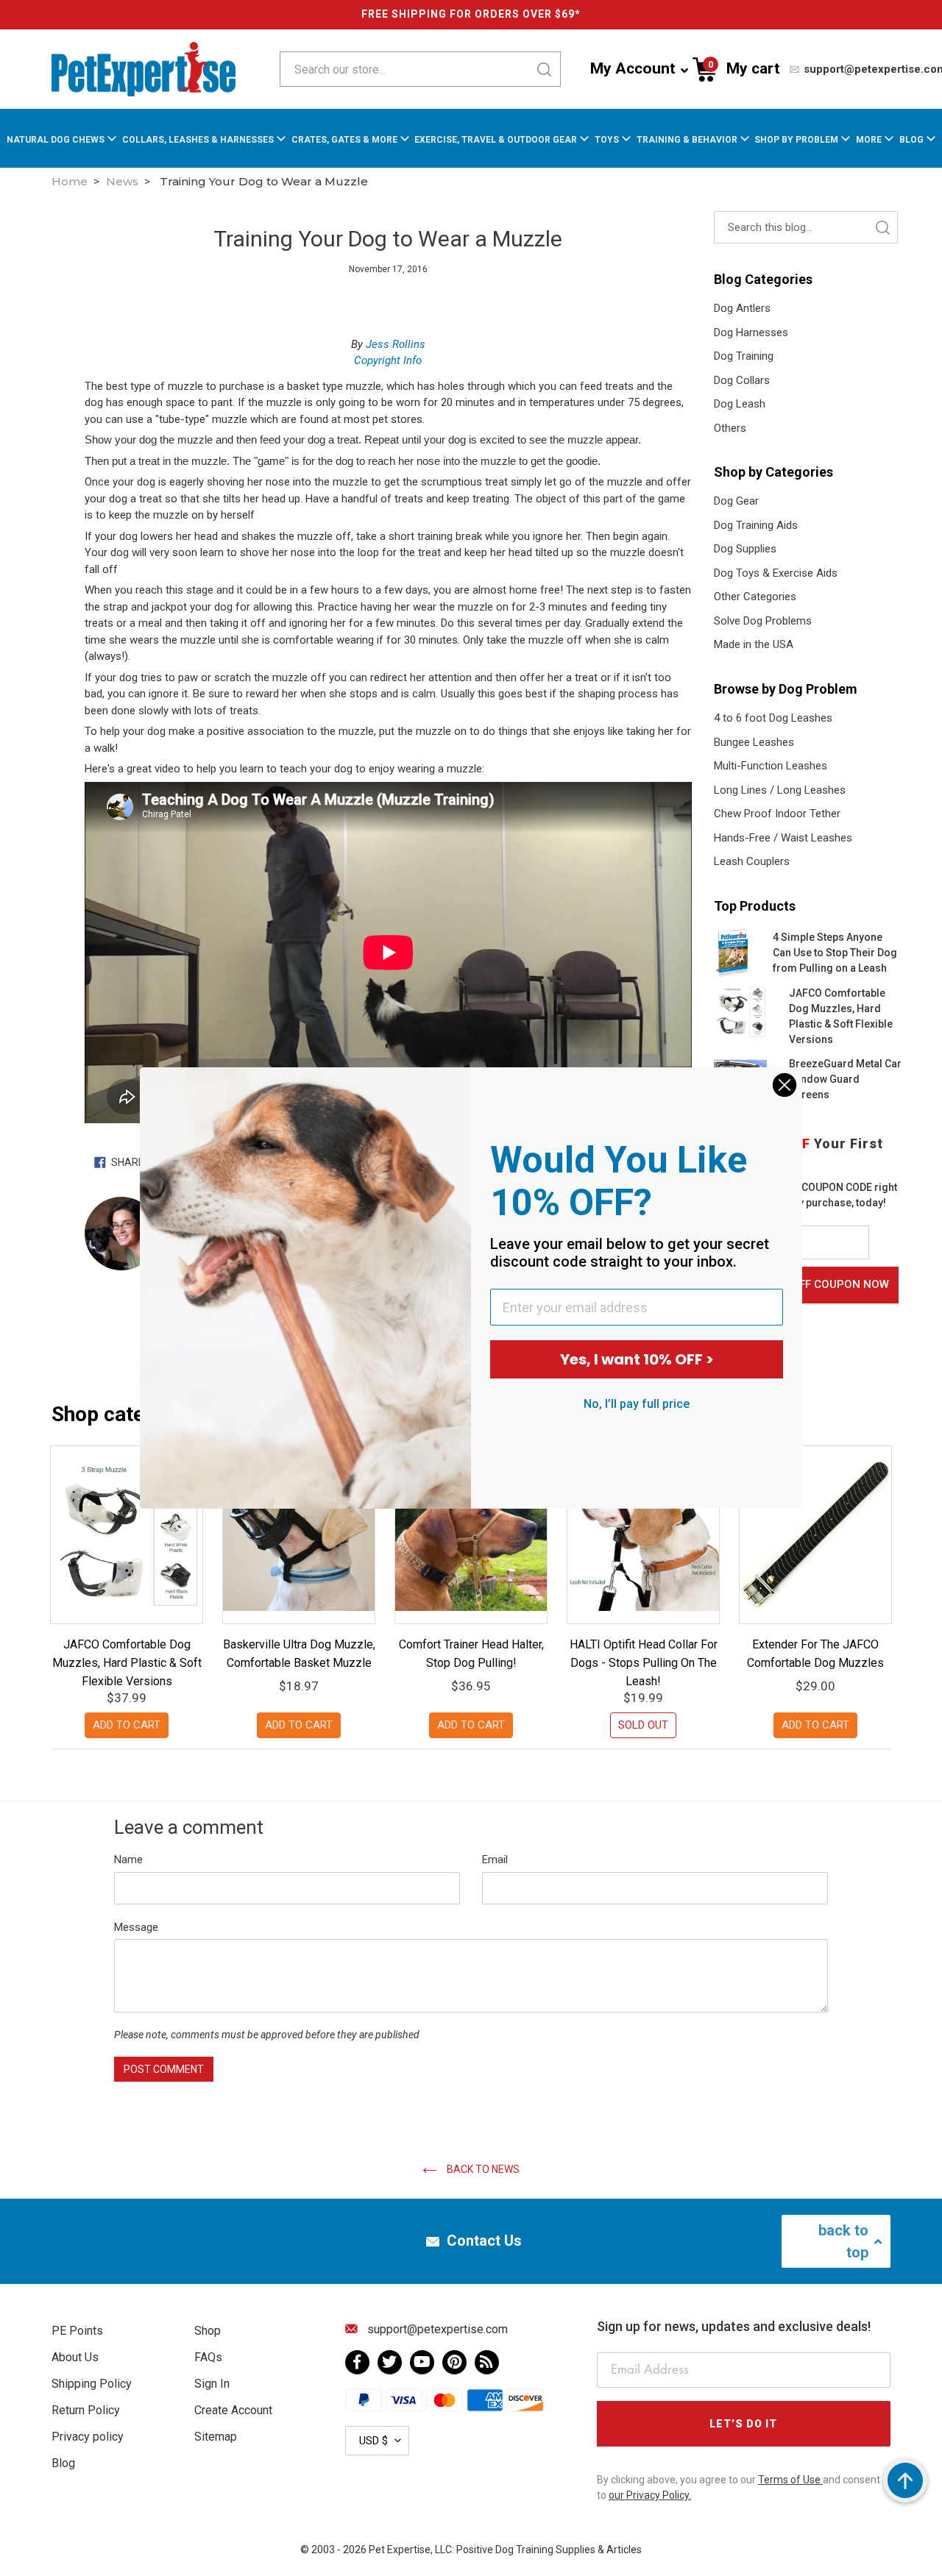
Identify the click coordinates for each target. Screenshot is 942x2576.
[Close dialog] (785, 1085)
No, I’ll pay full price (637, 1404)
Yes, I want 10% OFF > (637, 1359)
